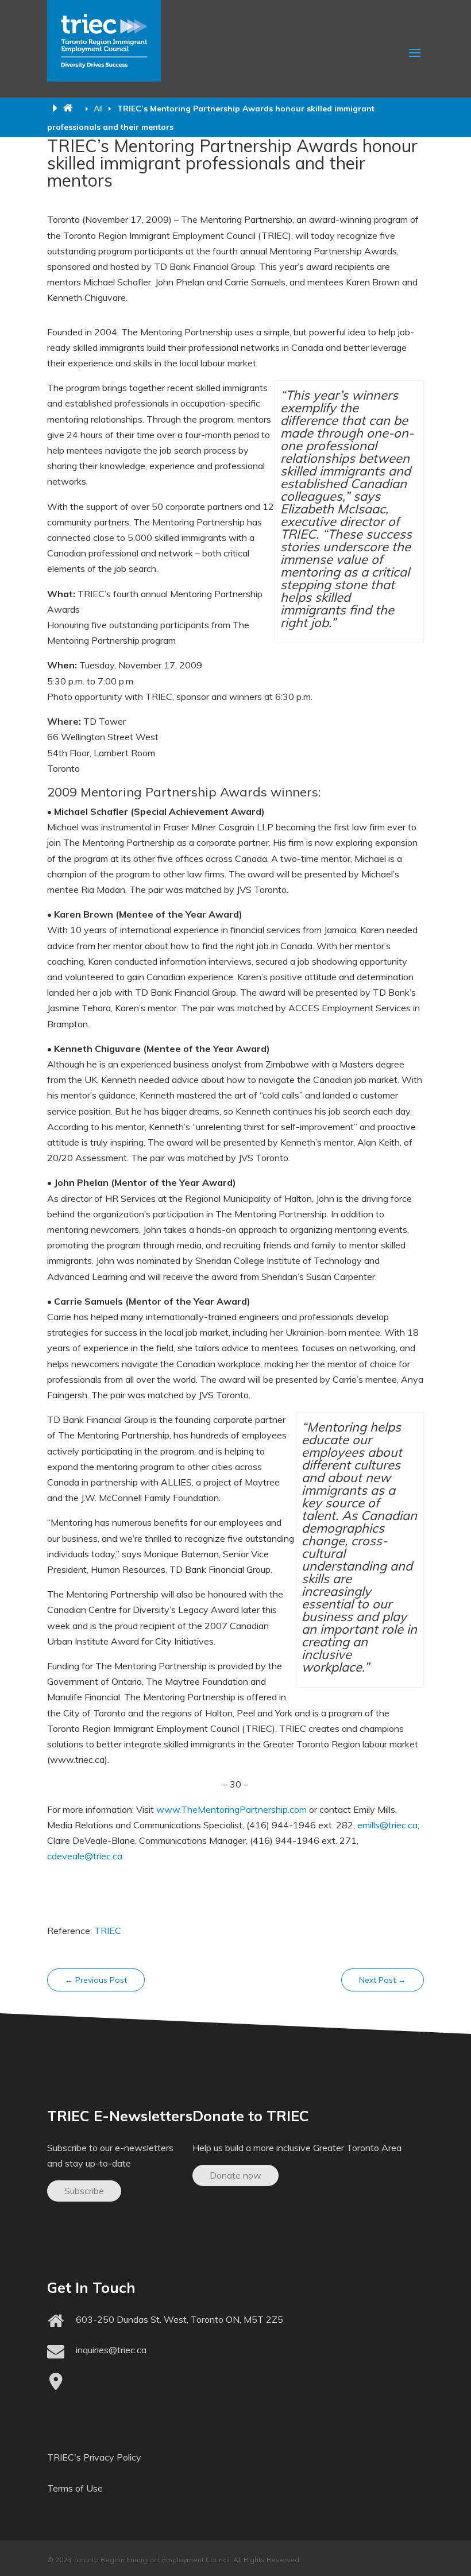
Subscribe (84, 2191)
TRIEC (108, 1931)
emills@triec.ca (387, 1825)
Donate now (235, 2175)
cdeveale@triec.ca (85, 1856)
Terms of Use (75, 2488)
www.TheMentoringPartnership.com (231, 1809)
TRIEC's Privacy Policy (94, 2457)
